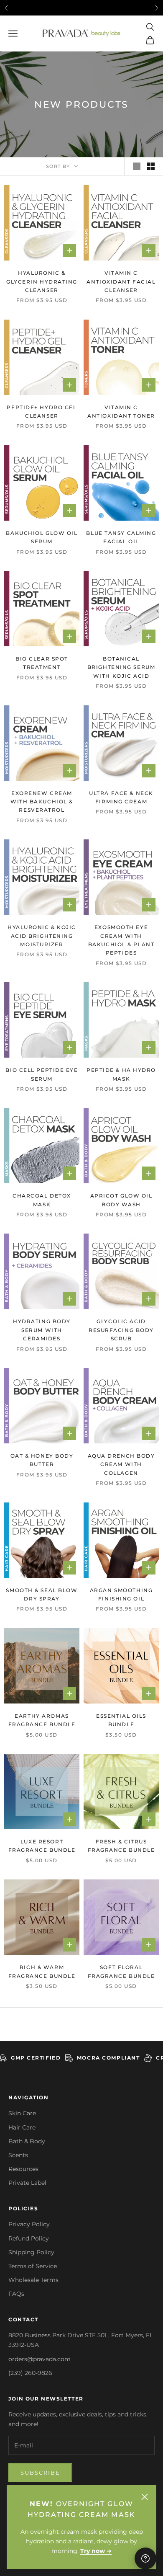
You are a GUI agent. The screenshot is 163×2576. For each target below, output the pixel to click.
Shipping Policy (31, 2252)
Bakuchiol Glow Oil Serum (42, 537)
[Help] (145, 2558)
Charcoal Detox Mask (42, 1200)
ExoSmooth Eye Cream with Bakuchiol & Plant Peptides (121, 940)
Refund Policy (29, 2238)
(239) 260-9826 (30, 2373)
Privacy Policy (29, 2224)
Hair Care (22, 2127)
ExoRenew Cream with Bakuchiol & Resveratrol (42, 802)
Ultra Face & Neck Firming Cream (121, 797)
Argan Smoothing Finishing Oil (121, 1594)
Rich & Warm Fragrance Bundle (42, 1971)
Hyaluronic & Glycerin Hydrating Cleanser (42, 281)
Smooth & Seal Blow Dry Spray (42, 1594)
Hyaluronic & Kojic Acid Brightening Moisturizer (42, 936)
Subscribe (40, 2473)
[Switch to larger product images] (137, 166)
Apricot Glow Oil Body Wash (121, 1200)
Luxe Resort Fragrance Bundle (42, 1846)
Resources (23, 2169)
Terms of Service (33, 2266)
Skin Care (22, 2113)
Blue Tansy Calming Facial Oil (121, 537)
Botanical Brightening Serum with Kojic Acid (121, 667)
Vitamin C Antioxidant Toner (121, 412)
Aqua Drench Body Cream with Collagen (121, 1464)
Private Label (27, 2183)
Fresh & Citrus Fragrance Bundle (121, 1846)
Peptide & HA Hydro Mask (121, 1074)
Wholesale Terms (33, 2280)
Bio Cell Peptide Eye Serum (42, 1074)
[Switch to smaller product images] (151, 166)
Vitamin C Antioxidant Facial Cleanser (121, 281)
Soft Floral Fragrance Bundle (121, 1971)
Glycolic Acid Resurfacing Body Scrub (121, 1330)
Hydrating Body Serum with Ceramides (42, 1330)
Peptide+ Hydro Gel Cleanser (42, 412)
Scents (18, 2155)
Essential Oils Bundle (121, 1720)
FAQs (16, 2294)
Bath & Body (27, 2141)
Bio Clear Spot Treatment (42, 663)
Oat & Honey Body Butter (42, 1460)
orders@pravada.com (39, 2359)
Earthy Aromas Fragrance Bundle (42, 1720)
